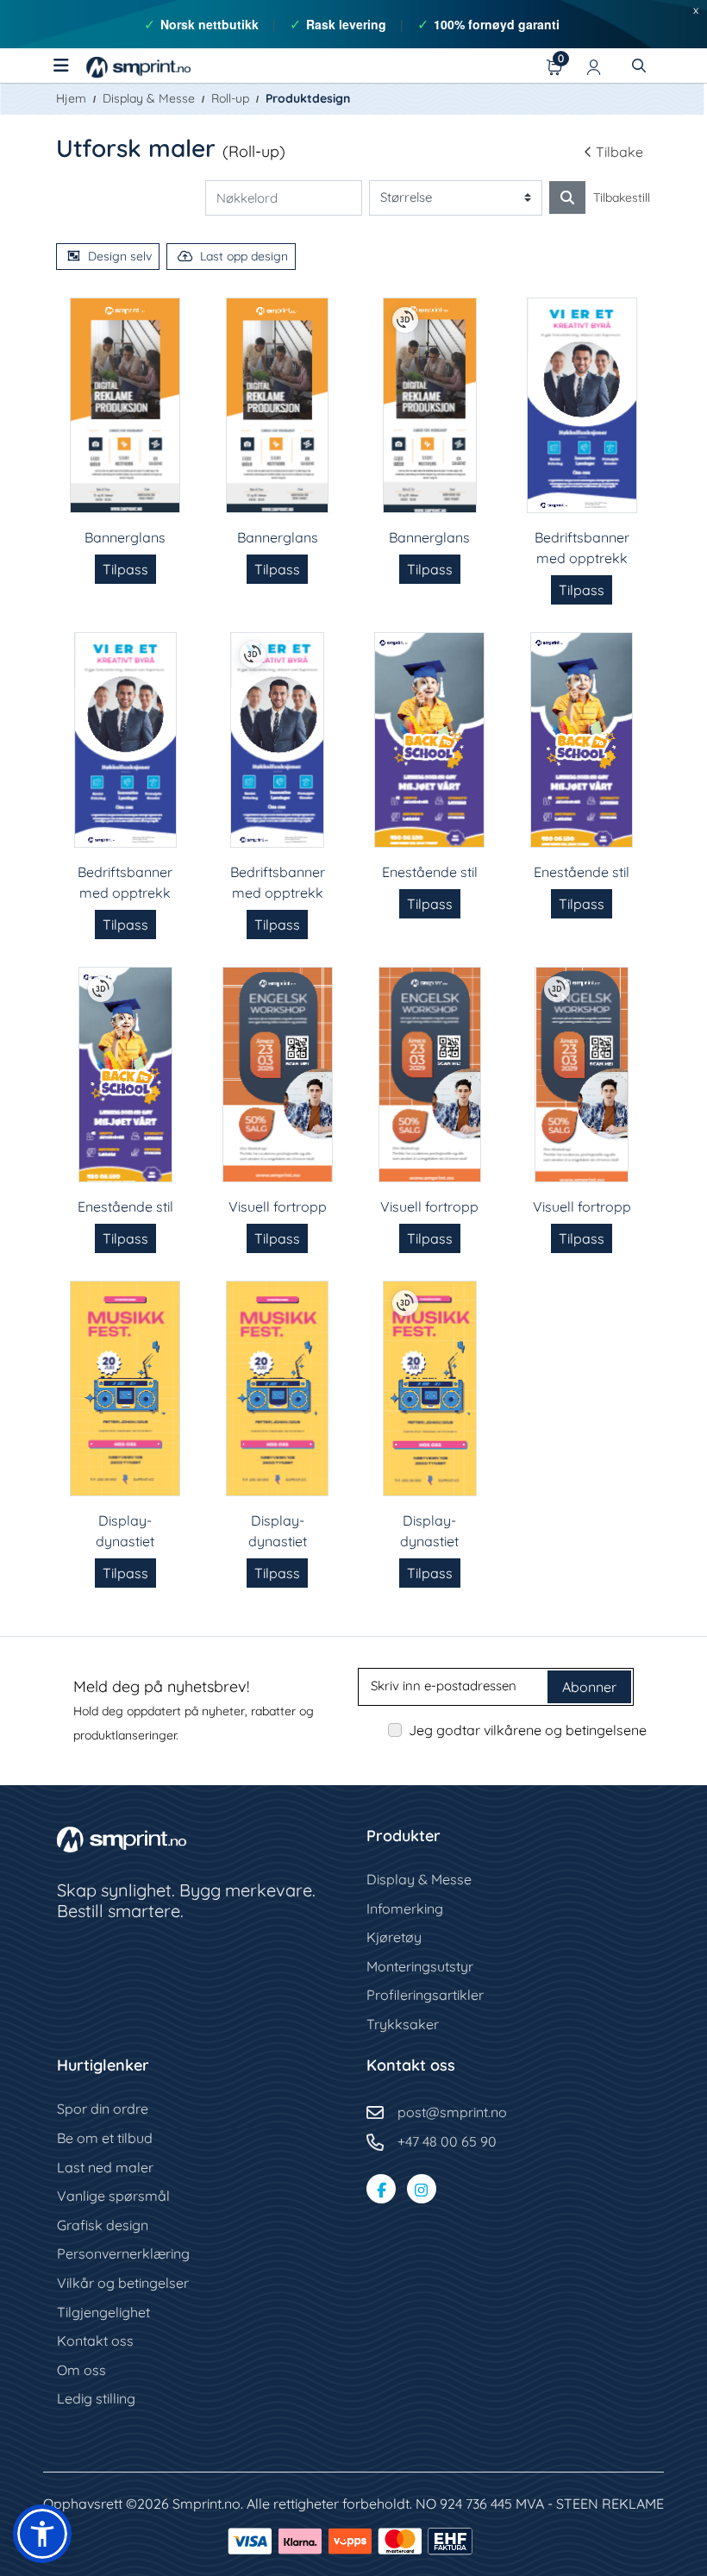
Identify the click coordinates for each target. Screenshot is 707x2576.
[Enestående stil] (429, 740)
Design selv (120, 256)
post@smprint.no (452, 2112)
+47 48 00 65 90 (447, 2141)
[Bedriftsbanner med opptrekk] (582, 405)
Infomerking (405, 1908)
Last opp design (244, 256)
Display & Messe (419, 1879)
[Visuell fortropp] (278, 1075)
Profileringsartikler (425, 1995)
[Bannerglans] (125, 405)
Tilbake (619, 152)
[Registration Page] (594, 66)
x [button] (696, 9)
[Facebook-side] (381, 2189)
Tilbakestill (622, 197)
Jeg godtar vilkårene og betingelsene (528, 1730)
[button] (42, 2534)
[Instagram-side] (422, 2189)
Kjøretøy (394, 1937)
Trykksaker (403, 2024)
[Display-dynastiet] (125, 1388)
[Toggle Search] (639, 66)
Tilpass (125, 569)
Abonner (589, 1687)
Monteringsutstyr (420, 1966)
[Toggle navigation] (61, 66)
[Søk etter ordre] (567, 197)
